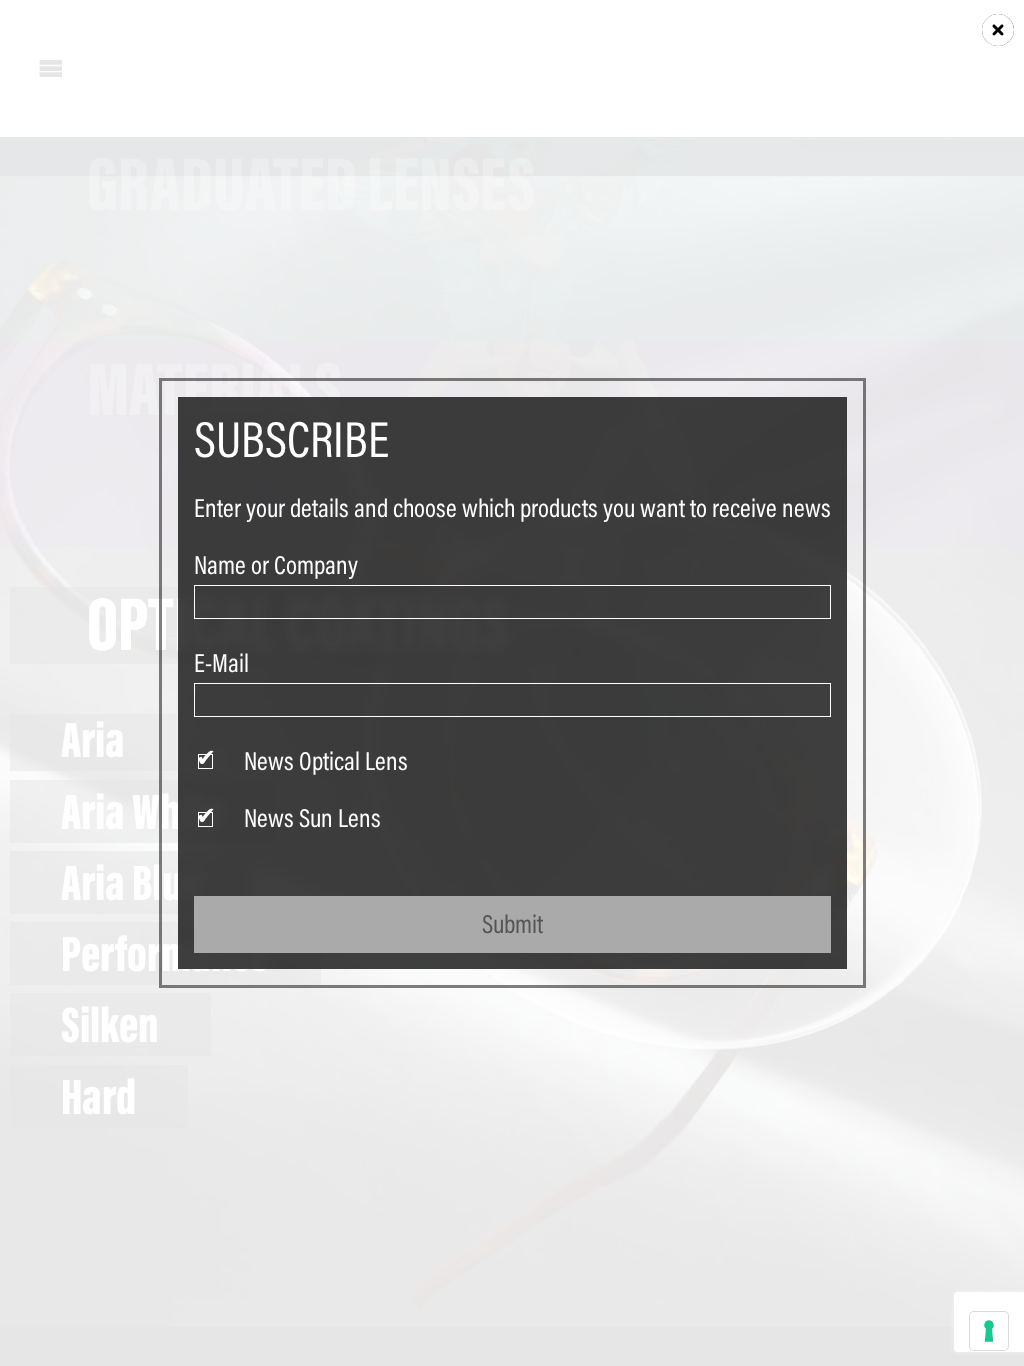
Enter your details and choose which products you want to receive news (512, 508)
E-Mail (221, 663)
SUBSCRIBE (291, 438)
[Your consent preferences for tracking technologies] (989, 1331)
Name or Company (276, 565)
